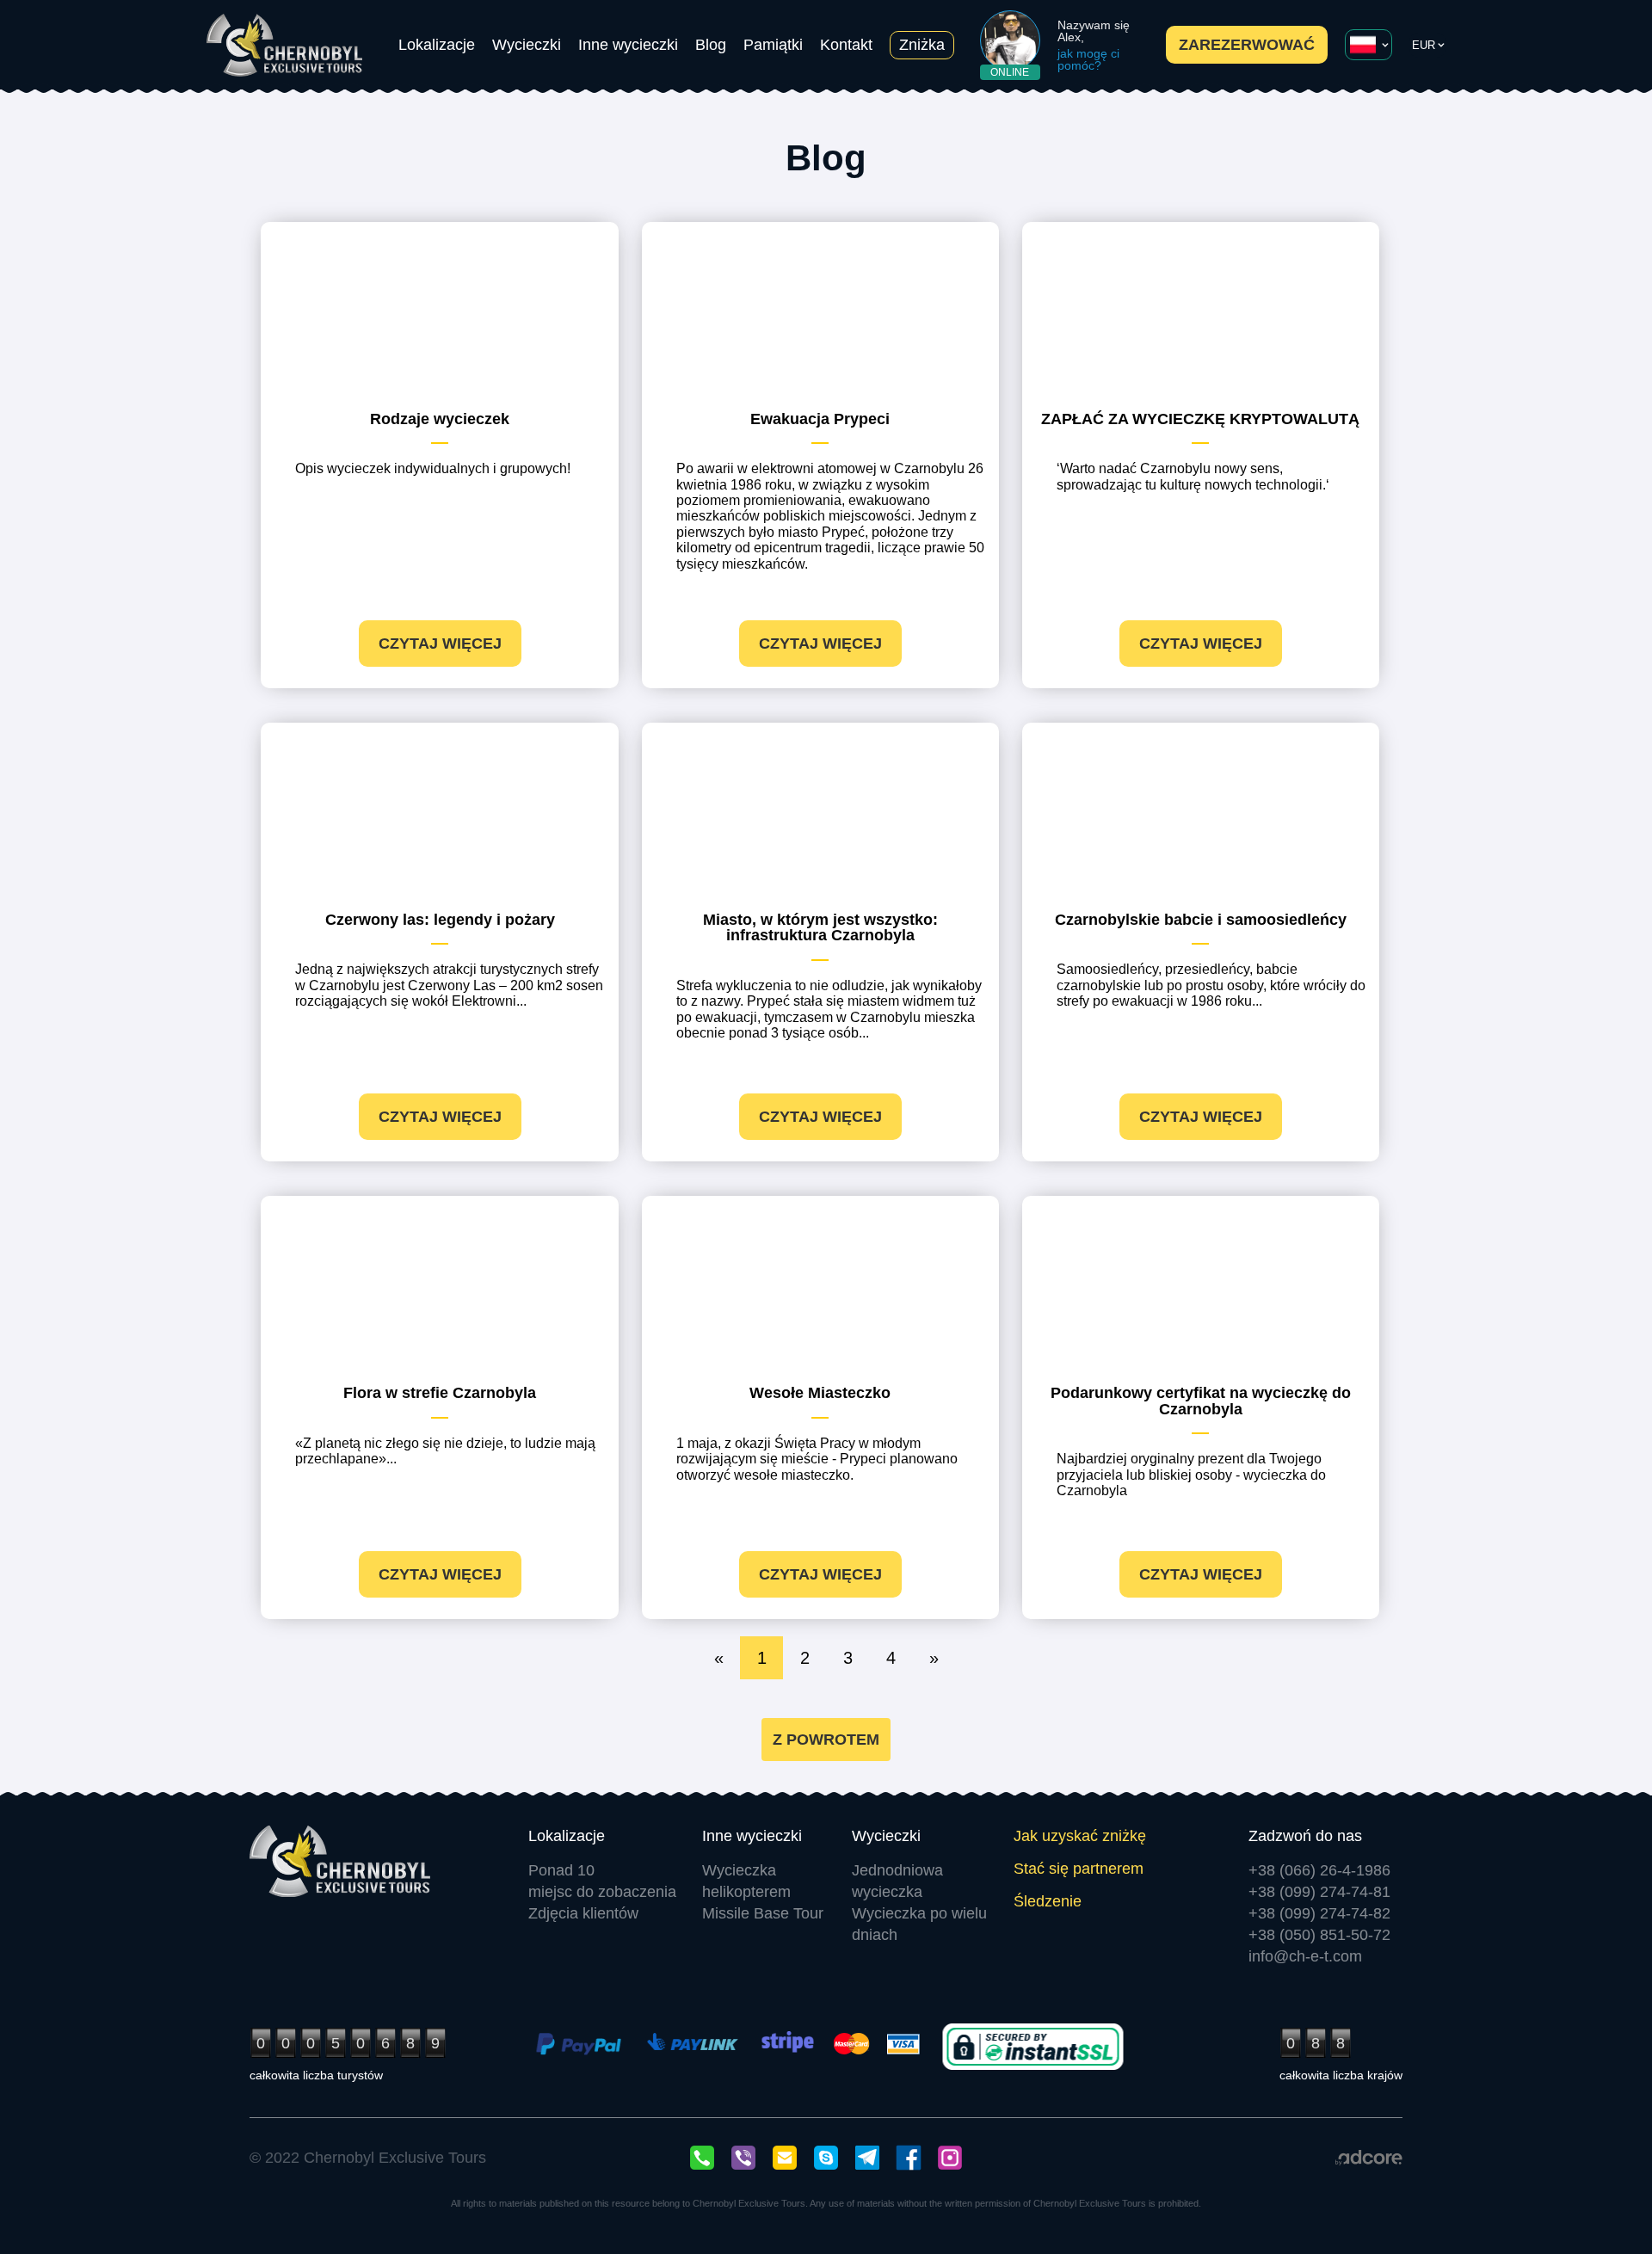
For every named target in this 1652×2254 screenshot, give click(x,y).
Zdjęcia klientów (583, 1913)
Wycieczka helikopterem (746, 1881)
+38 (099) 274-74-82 (1319, 1913)
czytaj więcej (440, 644)
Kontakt (846, 45)
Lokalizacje (437, 45)
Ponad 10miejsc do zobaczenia (602, 1881)
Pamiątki (773, 45)
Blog (711, 45)
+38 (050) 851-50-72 (1319, 1935)
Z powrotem (826, 1740)
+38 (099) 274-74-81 (1319, 1892)
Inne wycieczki (628, 45)
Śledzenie (1048, 1901)
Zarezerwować (1247, 45)
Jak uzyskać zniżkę (1080, 1836)
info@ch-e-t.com (1305, 1956)
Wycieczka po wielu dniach (919, 1924)
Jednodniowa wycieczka (897, 1881)
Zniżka (922, 45)
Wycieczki (527, 45)
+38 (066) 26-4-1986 (1319, 1870)
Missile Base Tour (763, 1913)
